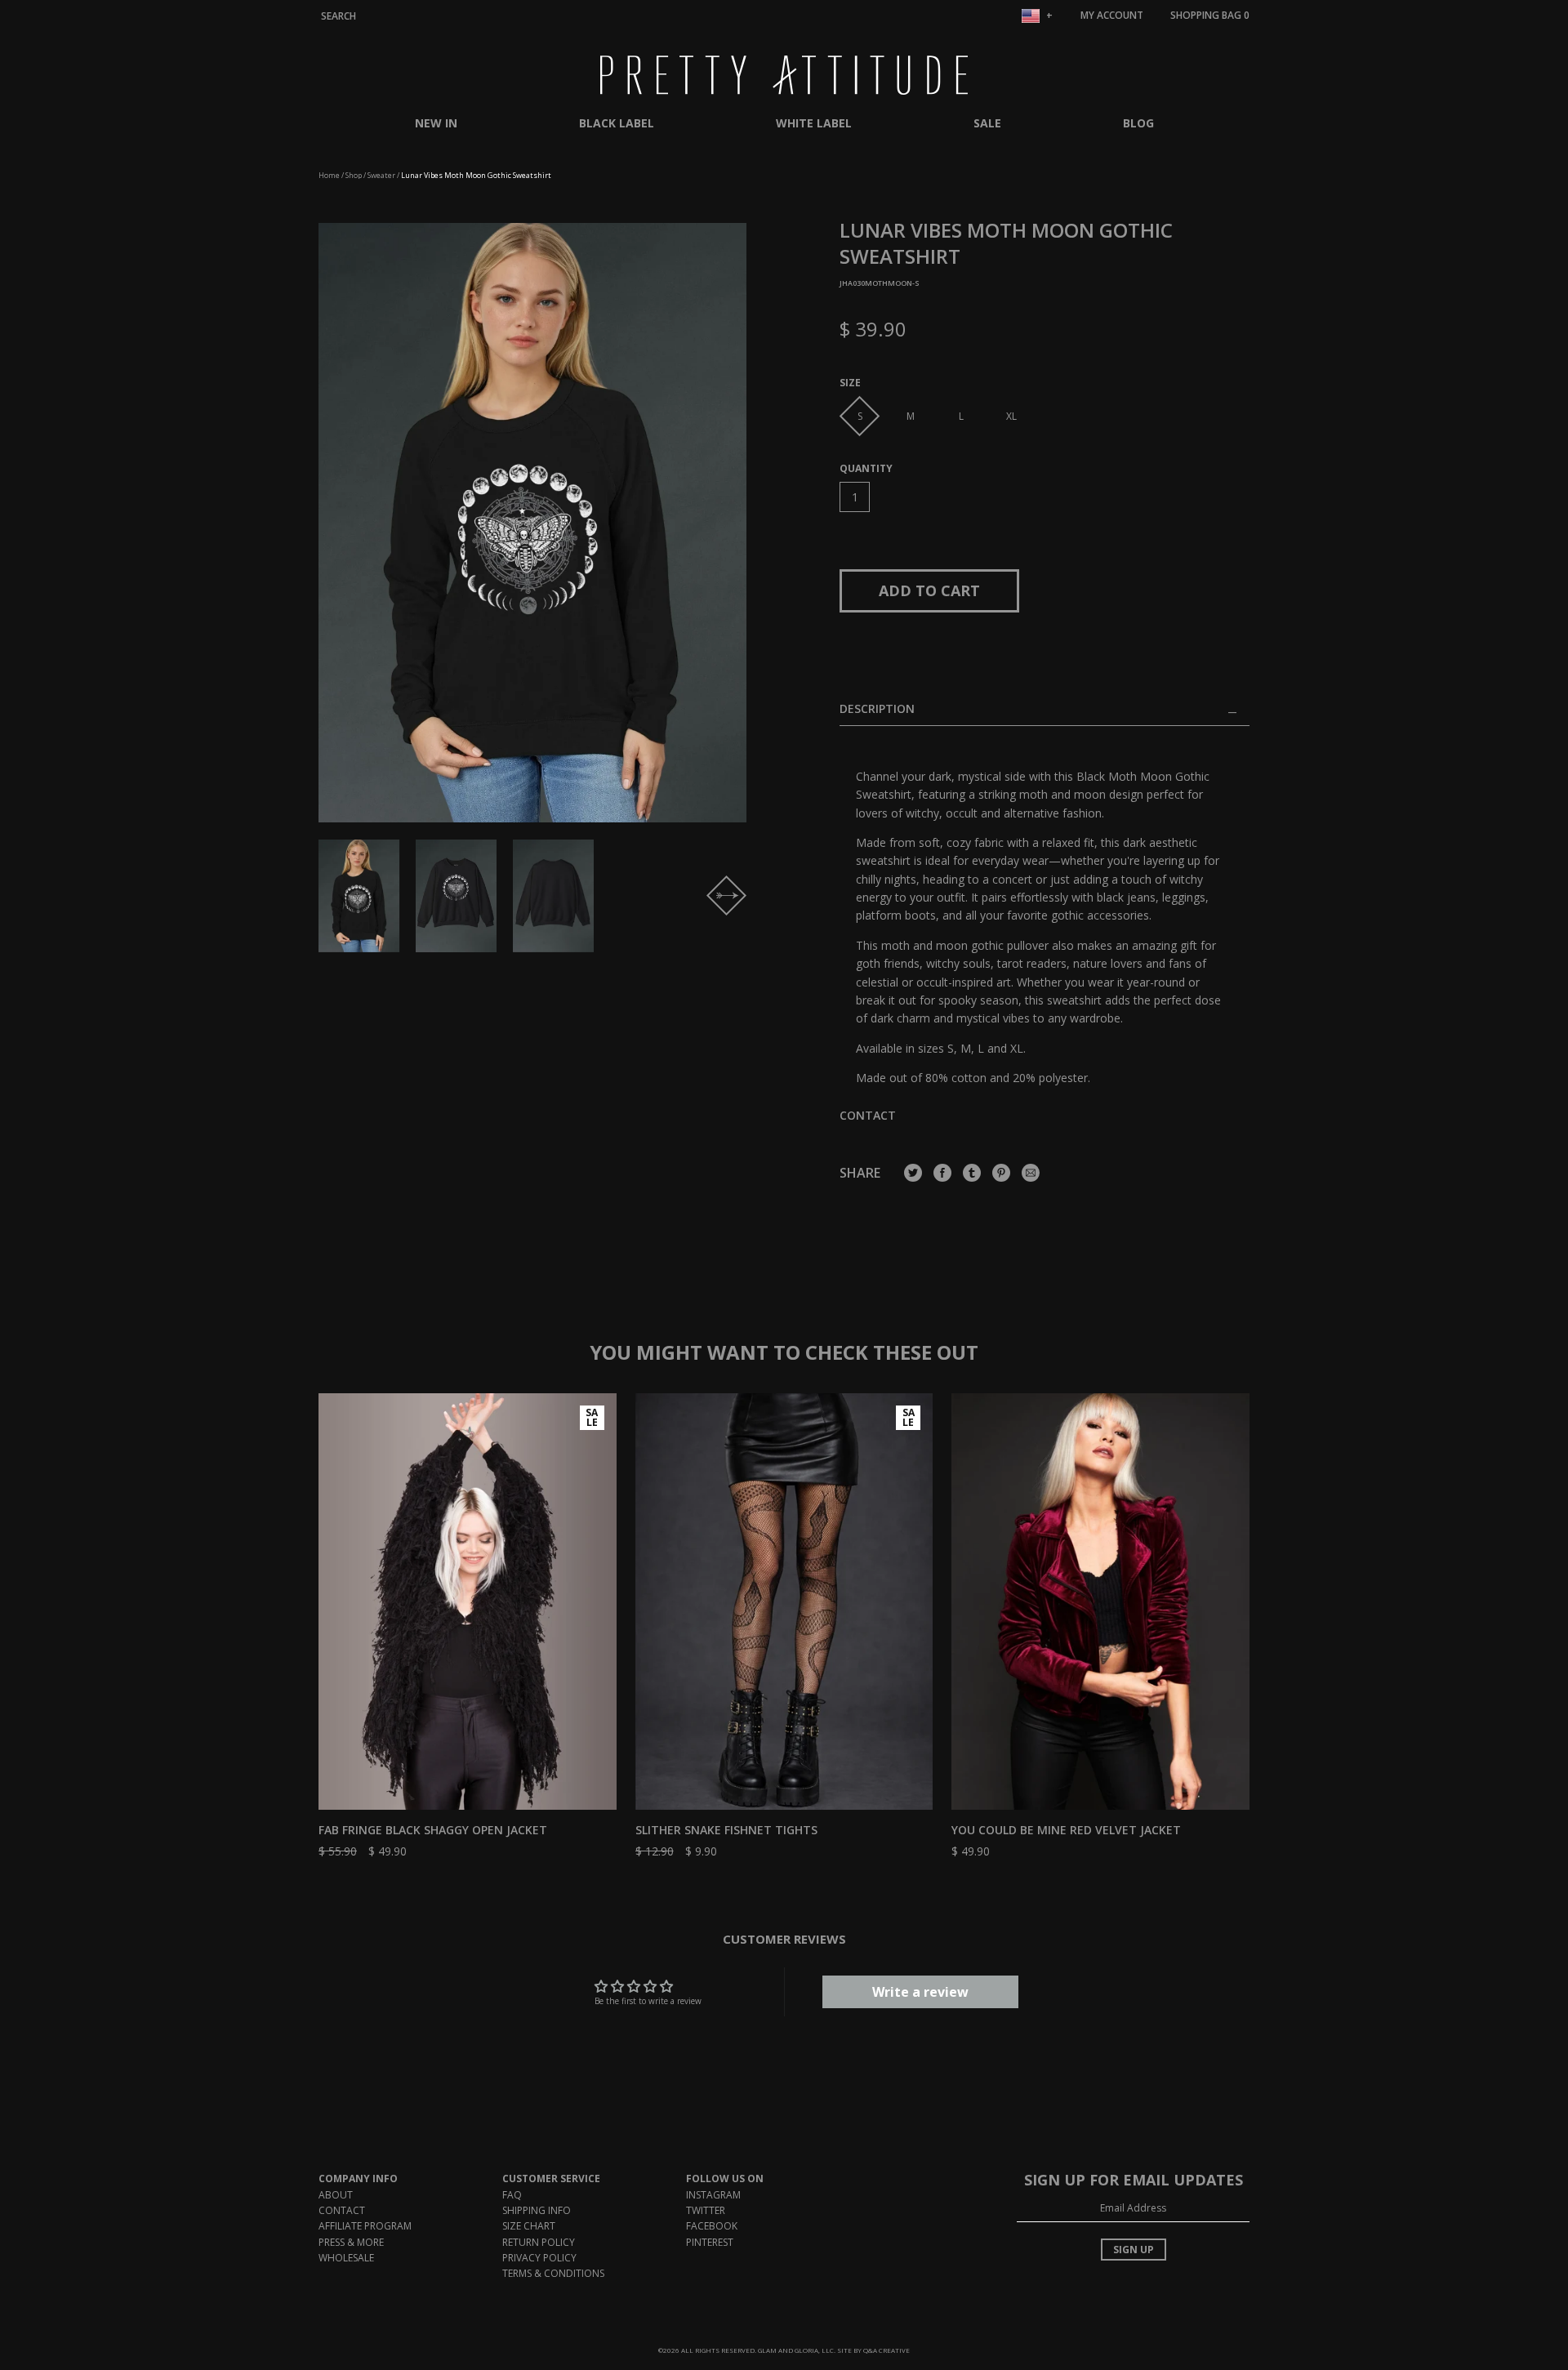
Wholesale (346, 2258)
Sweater (381, 175)
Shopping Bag (1210, 15)
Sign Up (1134, 2250)
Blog (1138, 123)
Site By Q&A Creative (873, 2350)
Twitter (706, 2210)
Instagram (713, 2195)
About (336, 2195)
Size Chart (529, 2226)
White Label (814, 123)
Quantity (866, 469)
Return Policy (539, 2242)
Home (329, 175)
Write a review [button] (920, 1992)
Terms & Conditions (553, 2273)
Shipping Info (537, 2210)
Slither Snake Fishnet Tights (726, 1830)
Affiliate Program (365, 2226)
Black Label (617, 123)
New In (436, 123)
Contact (868, 1115)
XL (1011, 416)
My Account (1112, 15)
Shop (354, 175)
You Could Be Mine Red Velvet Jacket (1066, 1830)
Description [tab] (877, 709)
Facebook (712, 2226)
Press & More (351, 2242)
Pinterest (710, 2242)
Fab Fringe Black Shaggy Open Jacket (433, 1830)
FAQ (512, 2195)
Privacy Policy (539, 2258)
